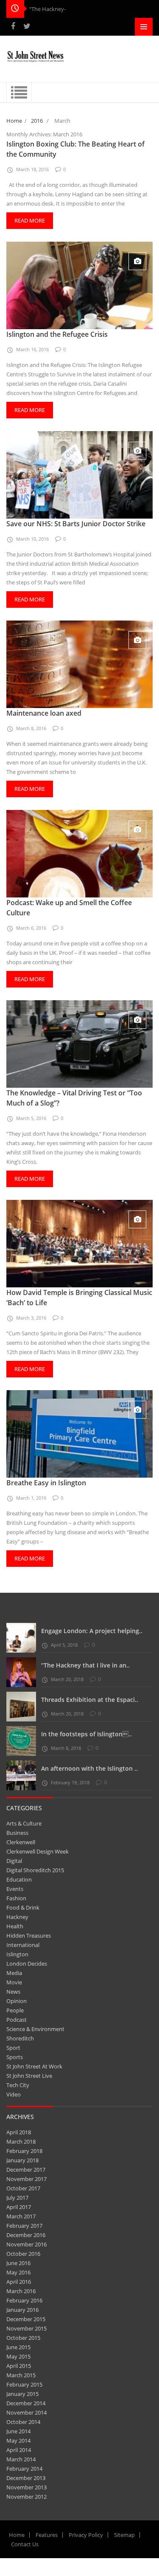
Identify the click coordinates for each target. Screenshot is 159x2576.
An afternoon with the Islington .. (89, 1768)
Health (15, 1926)
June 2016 (18, 2263)
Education (19, 1879)
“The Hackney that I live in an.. (85, 1665)
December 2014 (26, 2403)
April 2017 (19, 2207)
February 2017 (24, 2226)
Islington (17, 1954)
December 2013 (26, 2478)
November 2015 (26, 2328)
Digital (14, 1861)
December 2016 (26, 2235)
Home (14, 121)
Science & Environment (35, 2029)
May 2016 (18, 2272)
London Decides (27, 1964)
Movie (14, 1982)
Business (17, 1833)
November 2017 (26, 2179)
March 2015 (21, 2375)
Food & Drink (23, 1907)
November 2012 (26, 2497)
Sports (15, 2057)
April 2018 (19, 2132)
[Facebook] (13, 26)
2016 (37, 121)
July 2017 (17, 2198)
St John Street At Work (34, 2066)
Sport (13, 2048)
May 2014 (18, 2441)
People (15, 2010)
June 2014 (18, 2431)
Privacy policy (86, 2535)
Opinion (17, 2001)
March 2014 (21, 2459)
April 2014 (19, 2450)
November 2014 (26, 2412)
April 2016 (19, 2282)
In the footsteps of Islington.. (86, 1734)
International (23, 1945)
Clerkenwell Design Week (38, 1851)
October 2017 (23, 2188)
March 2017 (21, 2216)
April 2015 (19, 2366)
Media (14, 1973)
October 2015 (23, 2338)
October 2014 (23, 2422)
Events (15, 1889)
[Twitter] (27, 26)
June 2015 (18, 2347)
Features (47, 2535)
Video (14, 2094)
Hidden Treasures (29, 1936)
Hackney (17, 1917)
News (13, 1992)
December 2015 (26, 2319)
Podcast (17, 2020)
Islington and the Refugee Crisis (57, 334)
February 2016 (24, 2300)
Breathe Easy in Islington (46, 1483)
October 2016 (23, 2254)
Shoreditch (20, 2038)
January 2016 (22, 2310)
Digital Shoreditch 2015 (35, 1870)
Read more (30, 220)
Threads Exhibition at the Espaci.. (90, 1700)
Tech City (18, 2085)
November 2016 (26, 2244)
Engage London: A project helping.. (92, 1631)
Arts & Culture (24, 1823)
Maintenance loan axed (44, 713)
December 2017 (26, 2170)
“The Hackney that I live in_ (63, 9)
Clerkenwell (21, 1842)
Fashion (16, 1898)
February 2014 (24, 2469)
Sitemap (124, 2535)
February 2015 (24, 2384)
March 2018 (21, 2141)
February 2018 (24, 2151)
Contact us (25, 2544)
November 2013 (26, 2487)
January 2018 (22, 2160)
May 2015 (18, 2356)
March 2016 (21, 2291)
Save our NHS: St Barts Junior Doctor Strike (76, 524)
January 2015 (22, 2394)
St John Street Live (29, 2076)
